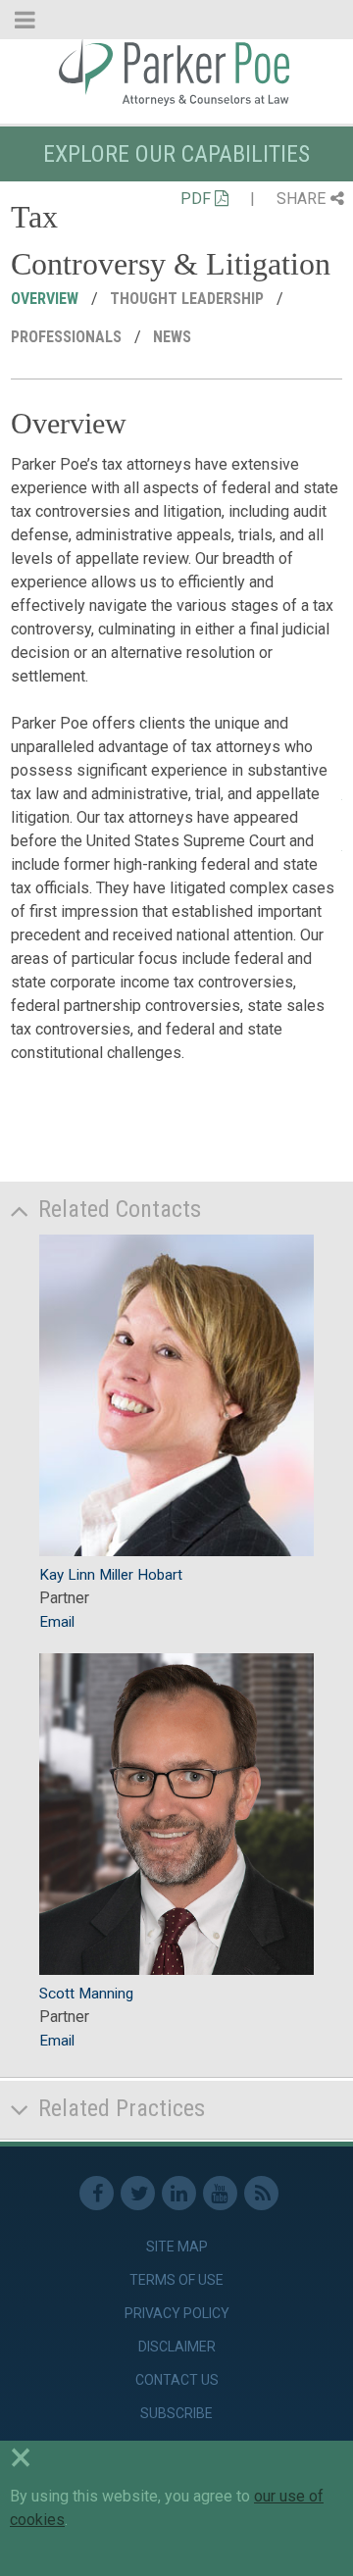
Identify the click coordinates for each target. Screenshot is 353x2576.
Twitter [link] (138, 2193)
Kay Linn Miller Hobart (111, 1575)
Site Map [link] (177, 2247)
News (174, 337)
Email (57, 1622)
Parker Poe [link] (176, 72)
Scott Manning (86, 1994)
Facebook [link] (97, 2193)
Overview (47, 299)
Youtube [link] (220, 2193)
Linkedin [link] (179, 2193)
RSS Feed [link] (261, 2193)
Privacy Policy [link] (177, 2313)
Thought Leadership (189, 299)
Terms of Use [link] (176, 2280)
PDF (198, 199)
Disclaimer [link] (177, 2347)
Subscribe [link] (176, 2413)
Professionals (68, 337)
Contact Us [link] (177, 2380)
